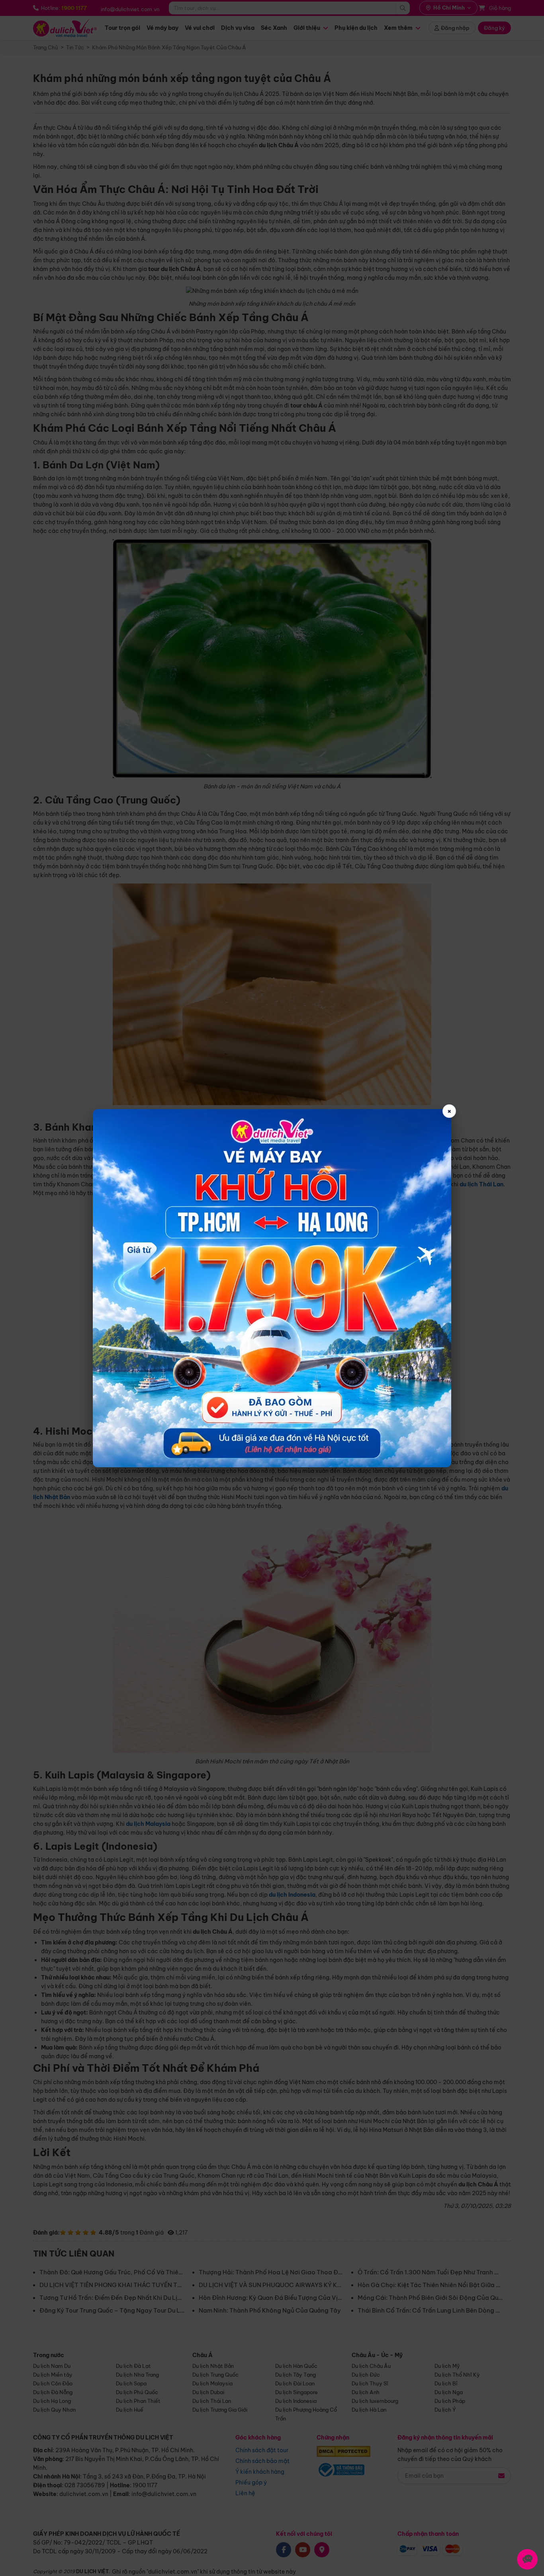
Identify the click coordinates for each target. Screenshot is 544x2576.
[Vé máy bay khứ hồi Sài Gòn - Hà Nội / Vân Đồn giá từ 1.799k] (272, 1288)
